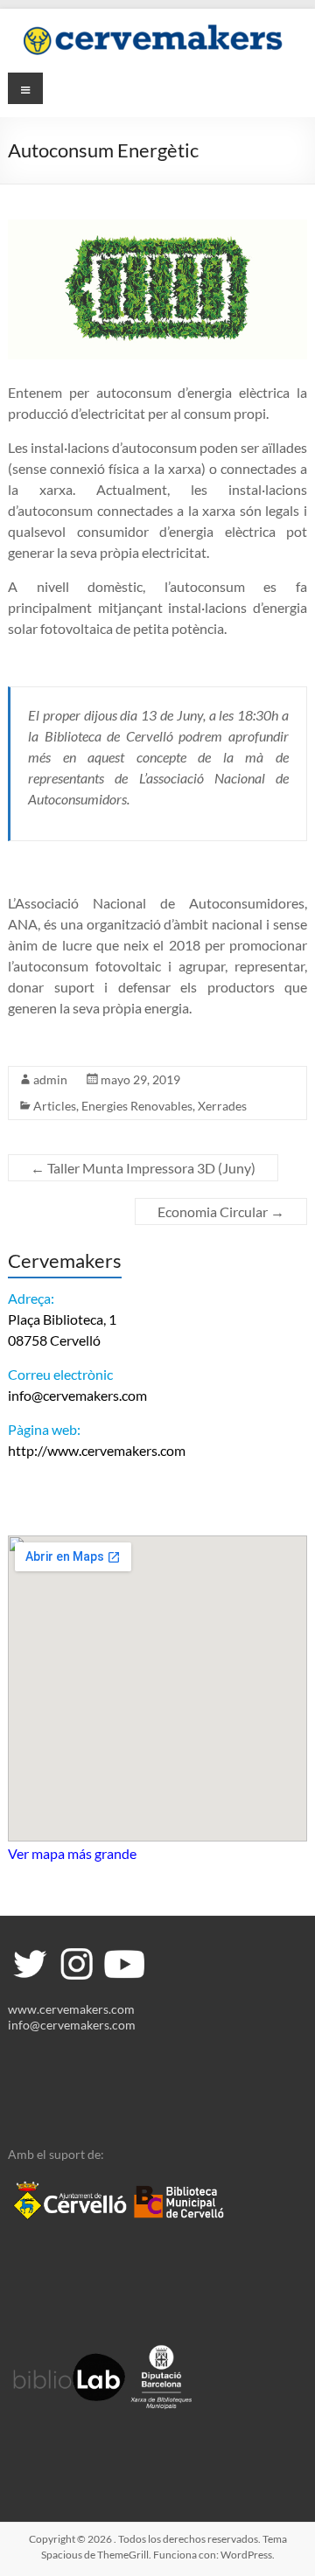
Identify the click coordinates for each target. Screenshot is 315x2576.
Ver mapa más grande (72, 1853)
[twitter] (30, 1949)
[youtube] (122, 1949)
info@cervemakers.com (72, 2025)
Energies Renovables (137, 1106)
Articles (55, 1106)
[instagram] (76, 1949)
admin (50, 1079)
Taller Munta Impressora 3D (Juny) (143, 1168)
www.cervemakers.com (71, 2009)
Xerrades (222, 1106)
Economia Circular (221, 1211)
